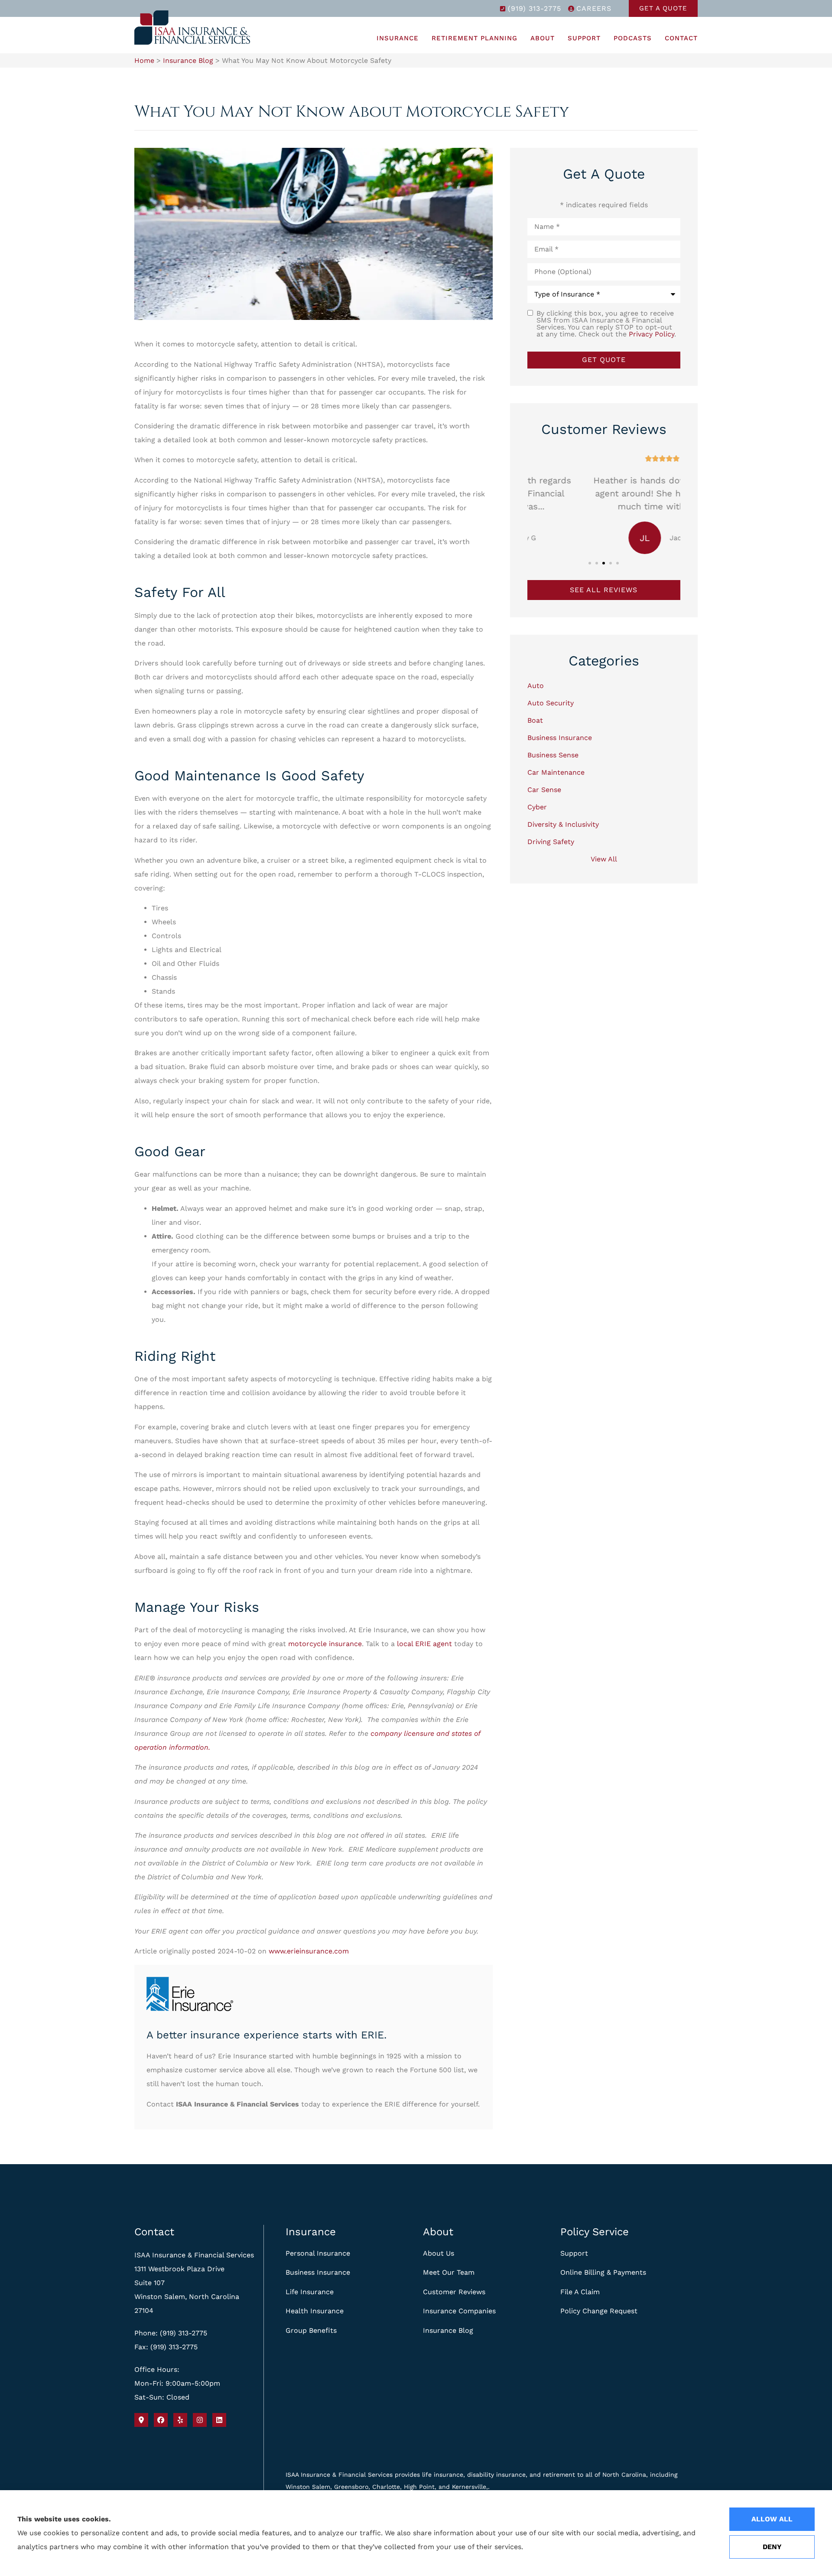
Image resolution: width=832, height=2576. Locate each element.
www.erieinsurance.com (309, 1951)
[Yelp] (180, 2420)
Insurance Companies (459, 2311)
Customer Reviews (454, 2292)
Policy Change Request (599, 2311)
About (543, 38)
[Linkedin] (219, 2420)
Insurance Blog (188, 60)
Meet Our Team (449, 2272)
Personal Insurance (318, 2253)
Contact (681, 38)
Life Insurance (310, 2292)
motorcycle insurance (325, 1644)
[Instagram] (200, 2420)
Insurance (398, 38)
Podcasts (633, 38)
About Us (439, 2253)
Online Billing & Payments (603, 2272)
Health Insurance (315, 2311)
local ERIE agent (423, 1644)
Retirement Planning (474, 38)
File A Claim (580, 2292)
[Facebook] (161, 2420)
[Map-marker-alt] (141, 2420)
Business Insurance (318, 2272)
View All (604, 859)
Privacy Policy (652, 334)
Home (144, 60)
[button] (590, 563)
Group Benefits (311, 2330)
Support (584, 38)
